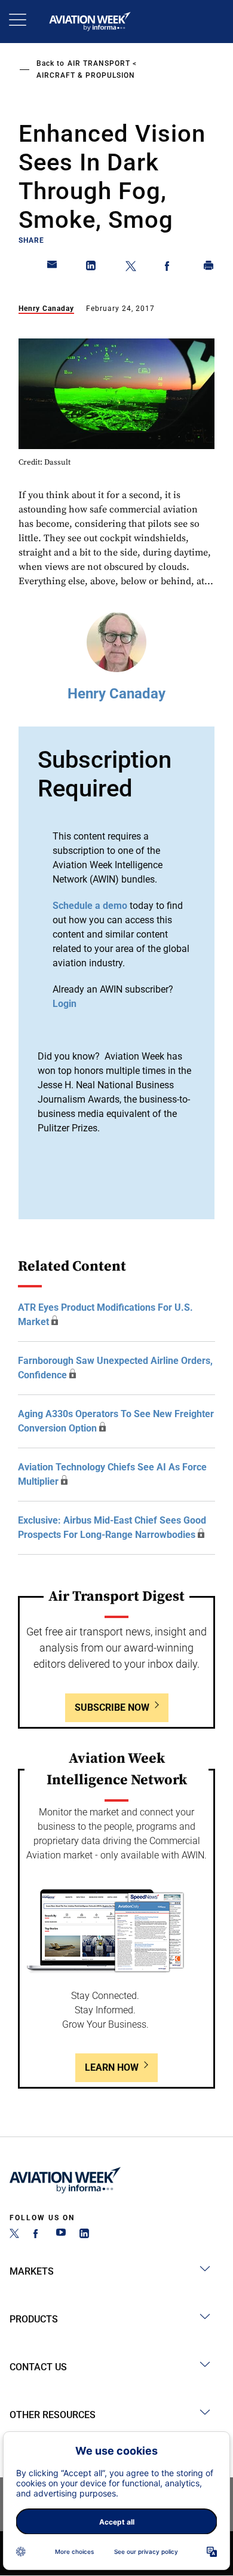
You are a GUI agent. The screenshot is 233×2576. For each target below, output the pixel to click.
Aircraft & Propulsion (86, 75)
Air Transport (99, 63)
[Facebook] (38, 2235)
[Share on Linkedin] (91, 268)
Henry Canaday (46, 309)
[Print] (209, 268)
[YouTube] (61, 2235)
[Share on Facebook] (170, 268)
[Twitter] (14, 2235)
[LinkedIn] (84, 2235)
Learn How (112, 2067)
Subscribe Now (112, 1707)
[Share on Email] (53, 268)
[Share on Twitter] (131, 268)
